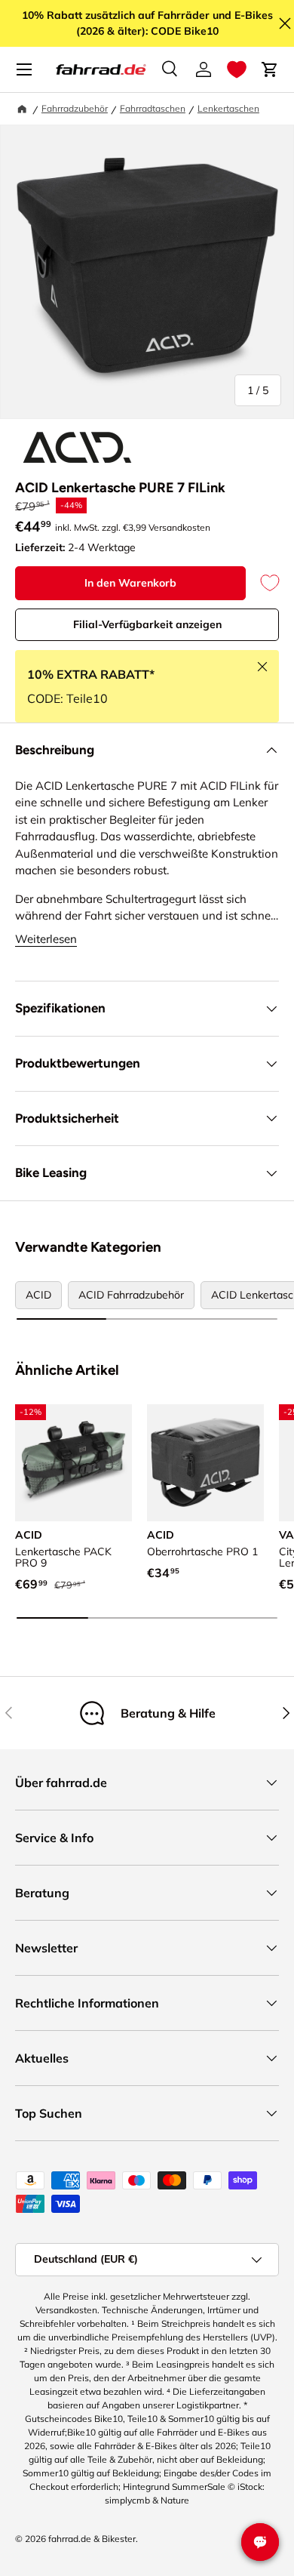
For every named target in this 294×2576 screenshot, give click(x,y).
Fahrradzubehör (75, 108)
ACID (38, 1295)
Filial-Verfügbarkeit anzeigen (147, 624)
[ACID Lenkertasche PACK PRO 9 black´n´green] (73, 1463)
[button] (237, 69)
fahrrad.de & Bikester (92, 2539)
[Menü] (24, 69)
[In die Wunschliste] (262, 583)
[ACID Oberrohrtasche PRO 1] (205, 1463)
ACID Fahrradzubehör (131, 1295)
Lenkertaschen (228, 108)
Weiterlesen (46, 939)
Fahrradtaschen (153, 108)
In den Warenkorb (130, 583)
